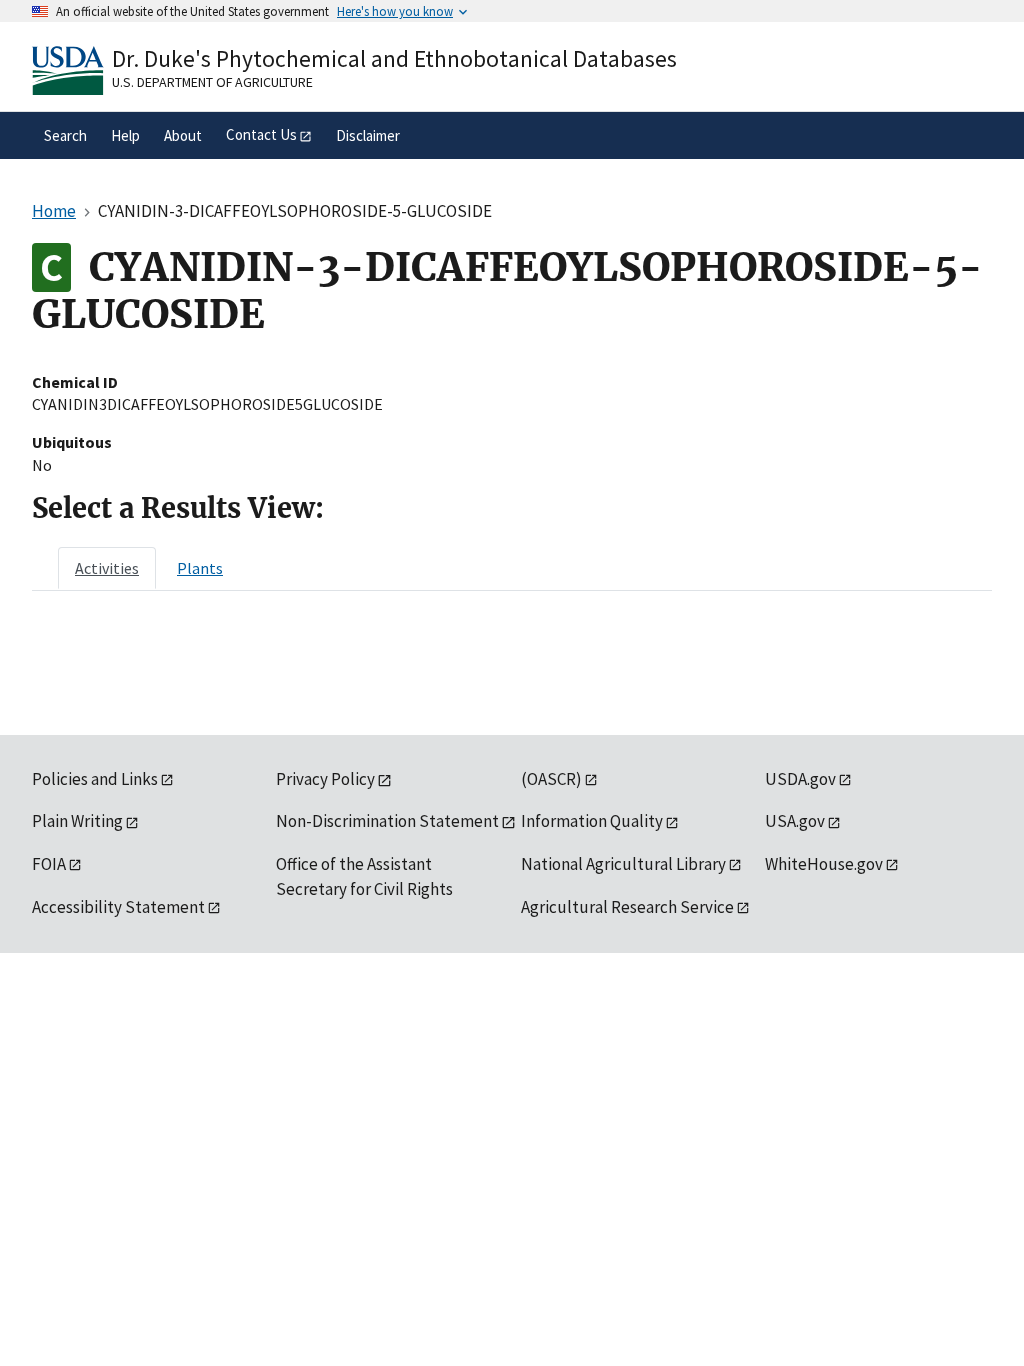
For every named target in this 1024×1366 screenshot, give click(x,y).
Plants (200, 568)
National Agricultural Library (623, 864)
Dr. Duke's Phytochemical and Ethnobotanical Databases (394, 58)
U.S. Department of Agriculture (212, 82)
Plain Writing (77, 821)
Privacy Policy (325, 779)
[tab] (107, 568)
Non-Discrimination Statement (387, 821)
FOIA (49, 864)
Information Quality (592, 821)
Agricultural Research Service (627, 907)
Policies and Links (95, 779)
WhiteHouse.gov (824, 864)
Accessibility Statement (118, 907)
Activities (107, 568)
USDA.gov (800, 779)
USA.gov (795, 821)
